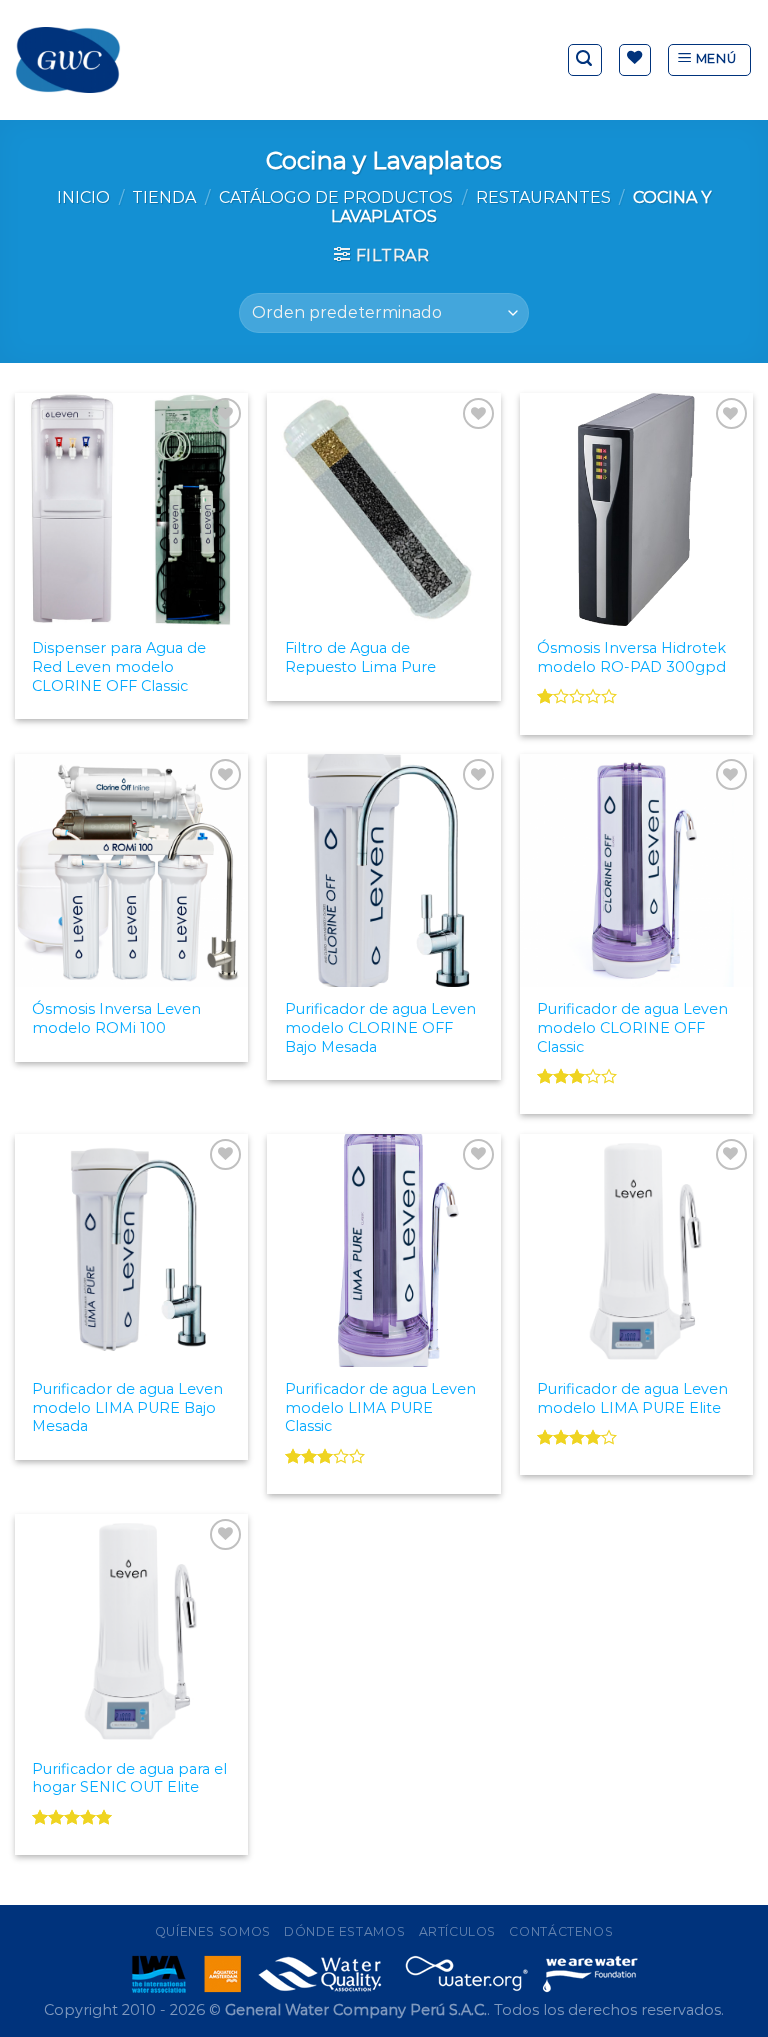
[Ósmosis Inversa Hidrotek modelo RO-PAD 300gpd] (636, 509)
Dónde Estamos (344, 1931)
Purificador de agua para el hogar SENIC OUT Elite (129, 1778)
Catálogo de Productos (336, 197)
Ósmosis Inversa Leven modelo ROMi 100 (116, 1018)
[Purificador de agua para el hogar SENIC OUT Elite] (131, 1630)
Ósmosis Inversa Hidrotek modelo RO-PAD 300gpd (631, 657)
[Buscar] (585, 60)
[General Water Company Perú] (68, 60)
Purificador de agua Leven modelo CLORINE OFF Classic (632, 1027)
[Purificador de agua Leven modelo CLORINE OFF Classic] (636, 870)
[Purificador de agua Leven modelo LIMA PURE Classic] (383, 1250)
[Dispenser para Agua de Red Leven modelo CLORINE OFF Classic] (131, 509)
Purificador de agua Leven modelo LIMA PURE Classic (380, 1407)
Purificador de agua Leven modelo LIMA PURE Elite (632, 1398)
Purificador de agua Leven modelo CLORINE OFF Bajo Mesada (380, 1027)
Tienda (164, 197)
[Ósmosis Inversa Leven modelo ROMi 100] (131, 870)
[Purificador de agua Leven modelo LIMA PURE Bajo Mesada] (131, 1250)
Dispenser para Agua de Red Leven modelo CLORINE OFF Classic (119, 666)
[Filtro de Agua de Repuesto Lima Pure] (383, 509)
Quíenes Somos (213, 1931)
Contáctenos (561, 1931)
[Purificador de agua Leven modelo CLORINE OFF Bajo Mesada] (383, 870)
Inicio (83, 197)
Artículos (458, 1931)
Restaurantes (543, 197)
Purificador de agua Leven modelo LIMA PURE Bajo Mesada (127, 1407)
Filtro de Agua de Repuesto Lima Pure (360, 657)
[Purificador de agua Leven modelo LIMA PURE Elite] (636, 1250)
